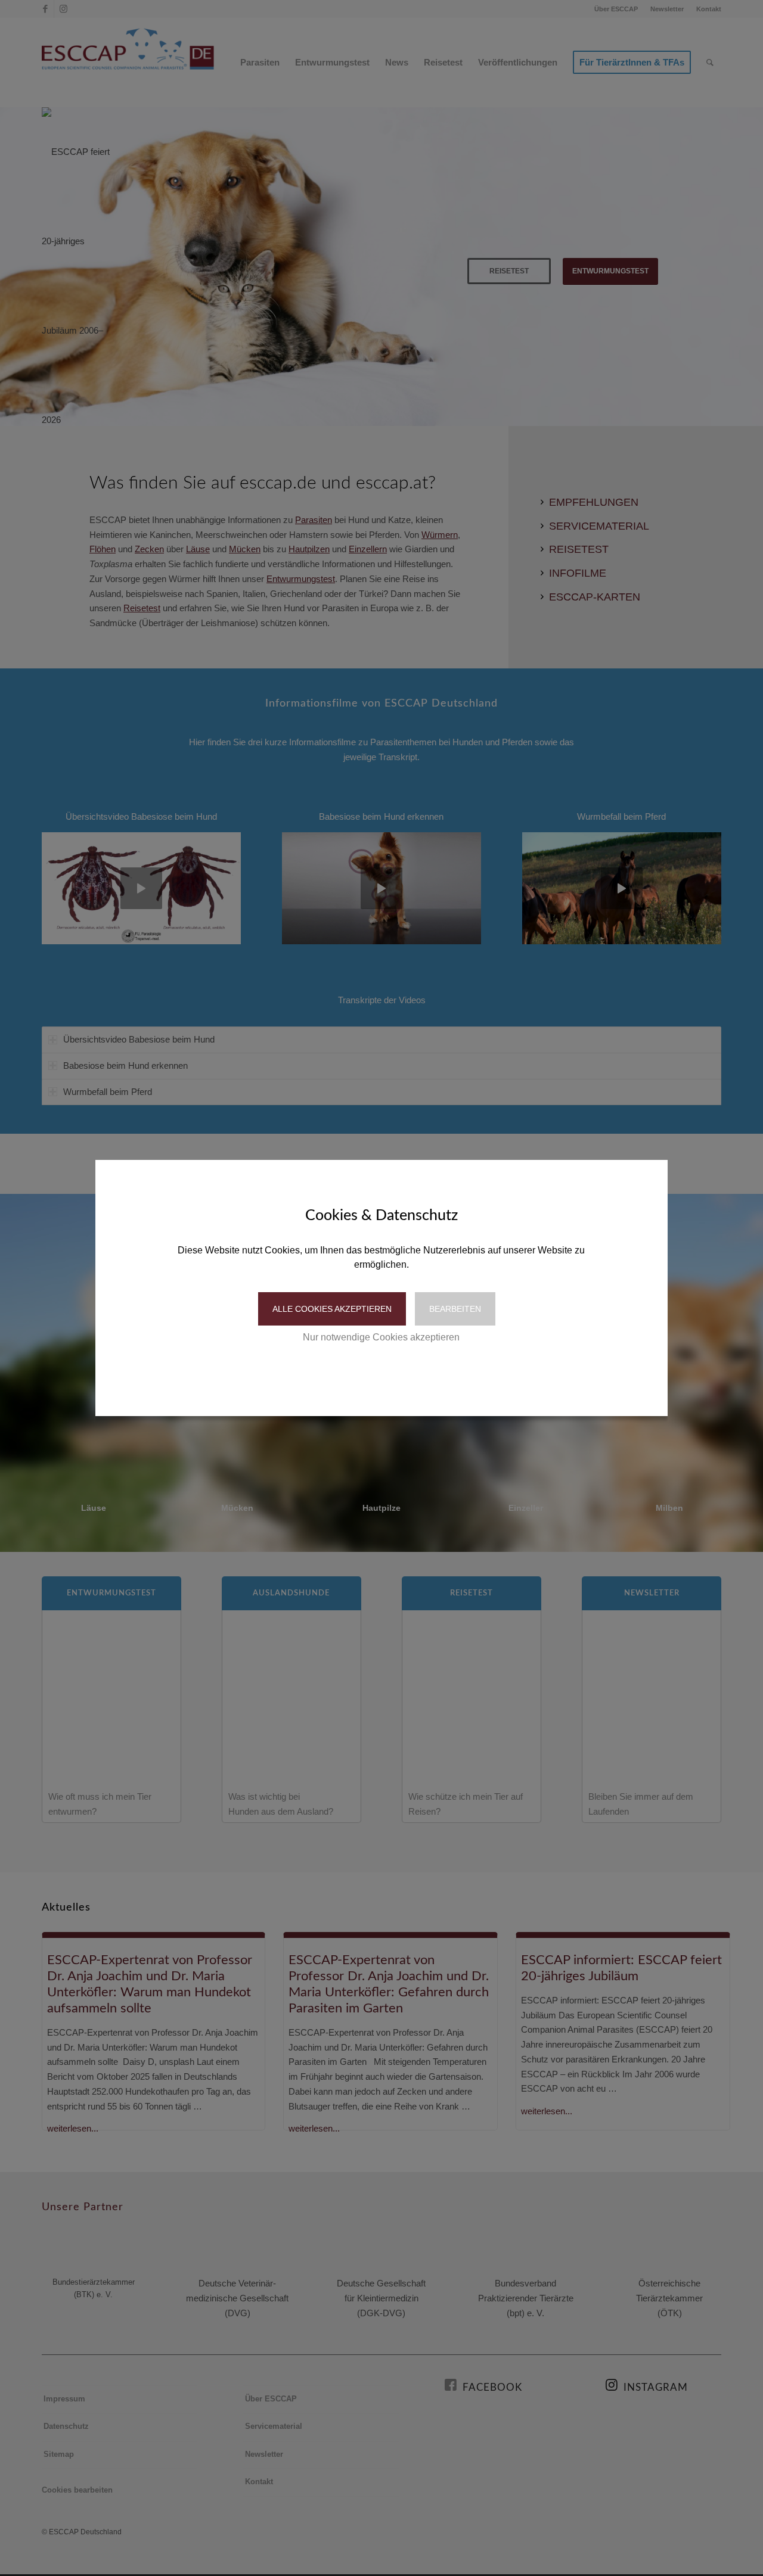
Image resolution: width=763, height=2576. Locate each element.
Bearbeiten (455, 1309)
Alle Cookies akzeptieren (332, 1309)
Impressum (432, 1374)
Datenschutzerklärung (355, 1374)
